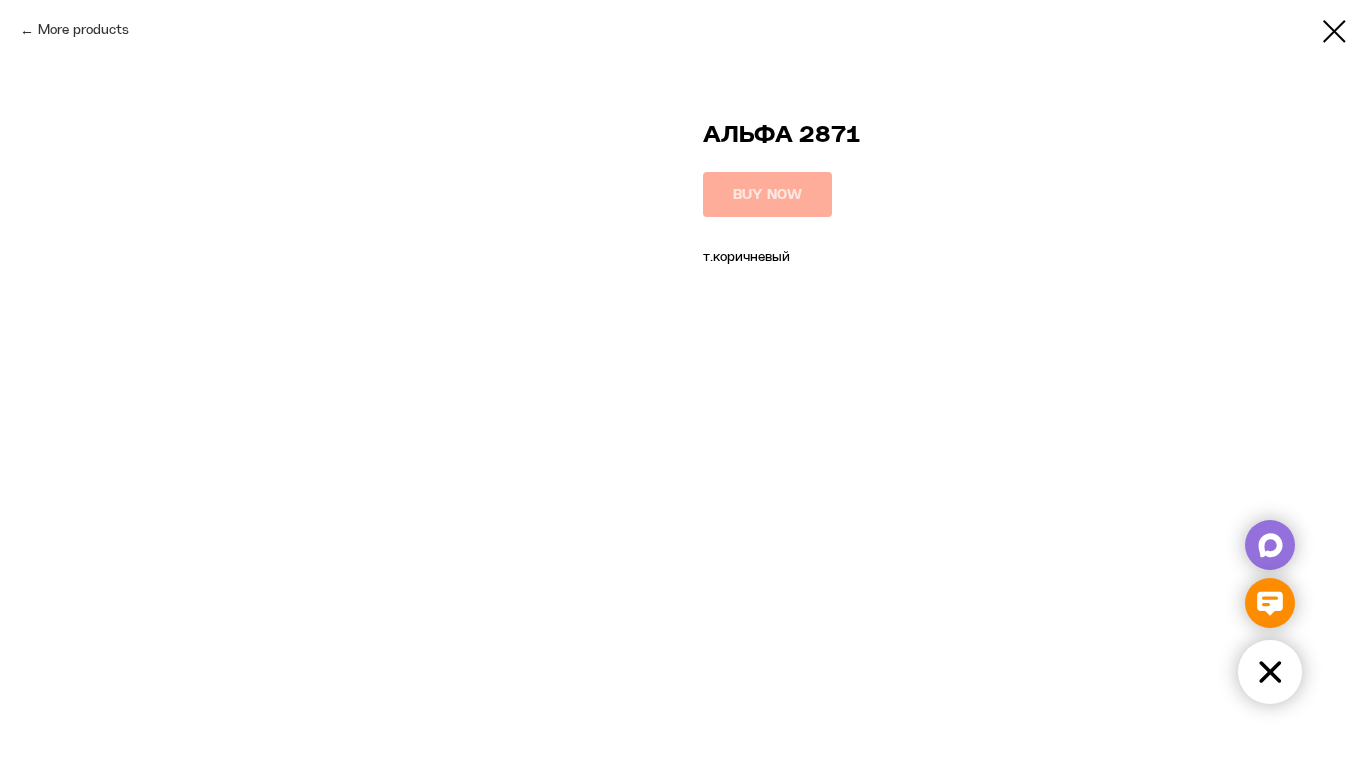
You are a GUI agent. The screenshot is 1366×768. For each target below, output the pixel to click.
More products (83, 30)
